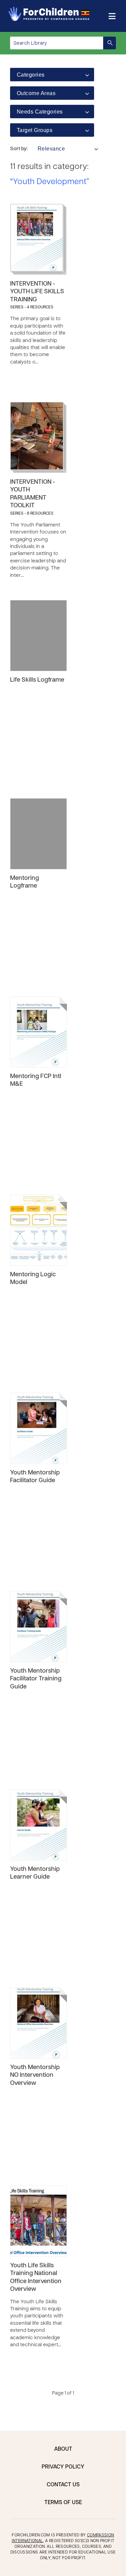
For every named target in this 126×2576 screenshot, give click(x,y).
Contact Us (63, 2485)
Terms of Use (63, 2503)
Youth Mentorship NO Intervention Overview (35, 2075)
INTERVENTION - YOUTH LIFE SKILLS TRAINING (37, 292)
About (63, 2449)
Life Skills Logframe (37, 680)
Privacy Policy (63, 2467)
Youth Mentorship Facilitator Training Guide (36, 1679)
